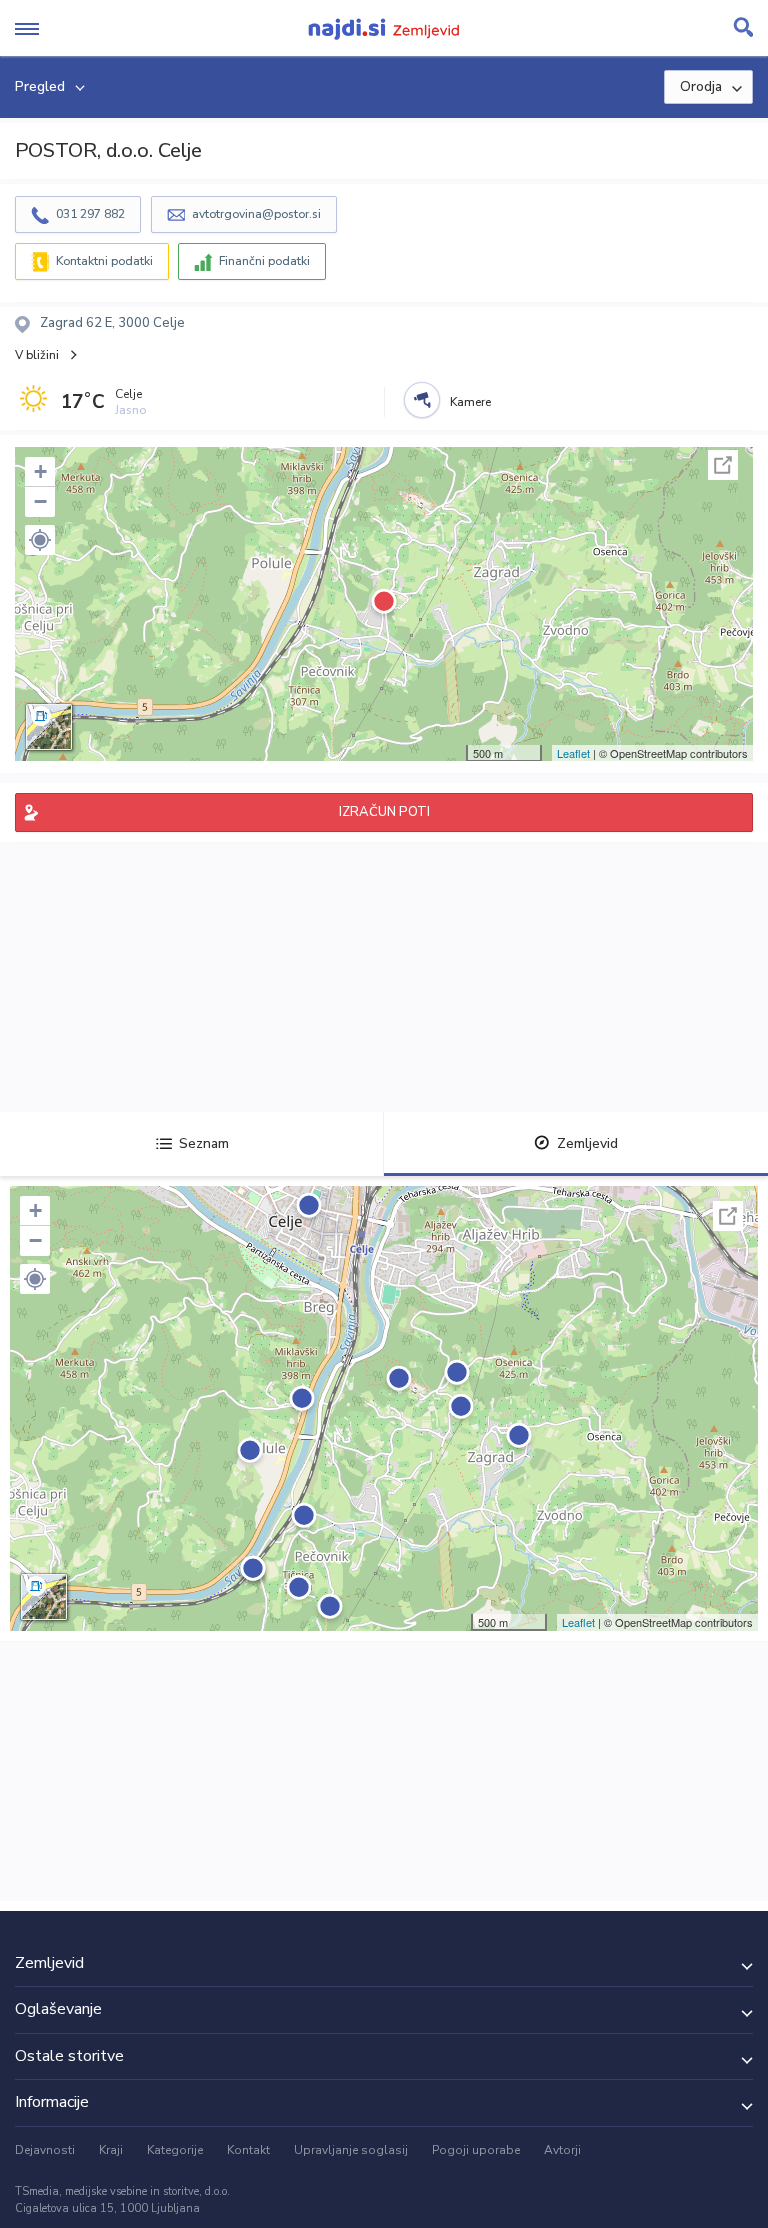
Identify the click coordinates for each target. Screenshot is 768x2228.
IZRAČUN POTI (384, 812)
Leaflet (573, 753)
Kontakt (248, 2150)
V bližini (37, 355)
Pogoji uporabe (476, 2150)
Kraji (111, 2150)
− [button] (40, 501)
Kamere (470, 402)
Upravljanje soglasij (351, 2150)
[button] (40, 540)
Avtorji (562, 2150)
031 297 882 (90, 214)
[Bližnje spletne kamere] (422, 400)
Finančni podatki (264, 261)
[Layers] (49, 727)
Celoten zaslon (723, 465)
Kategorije (175, 2150)
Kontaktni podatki (104, 261)
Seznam (204, 1143)
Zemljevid (587, 1143)
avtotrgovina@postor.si (256, 214)
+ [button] (40, 471)
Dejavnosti (45, 2150)
